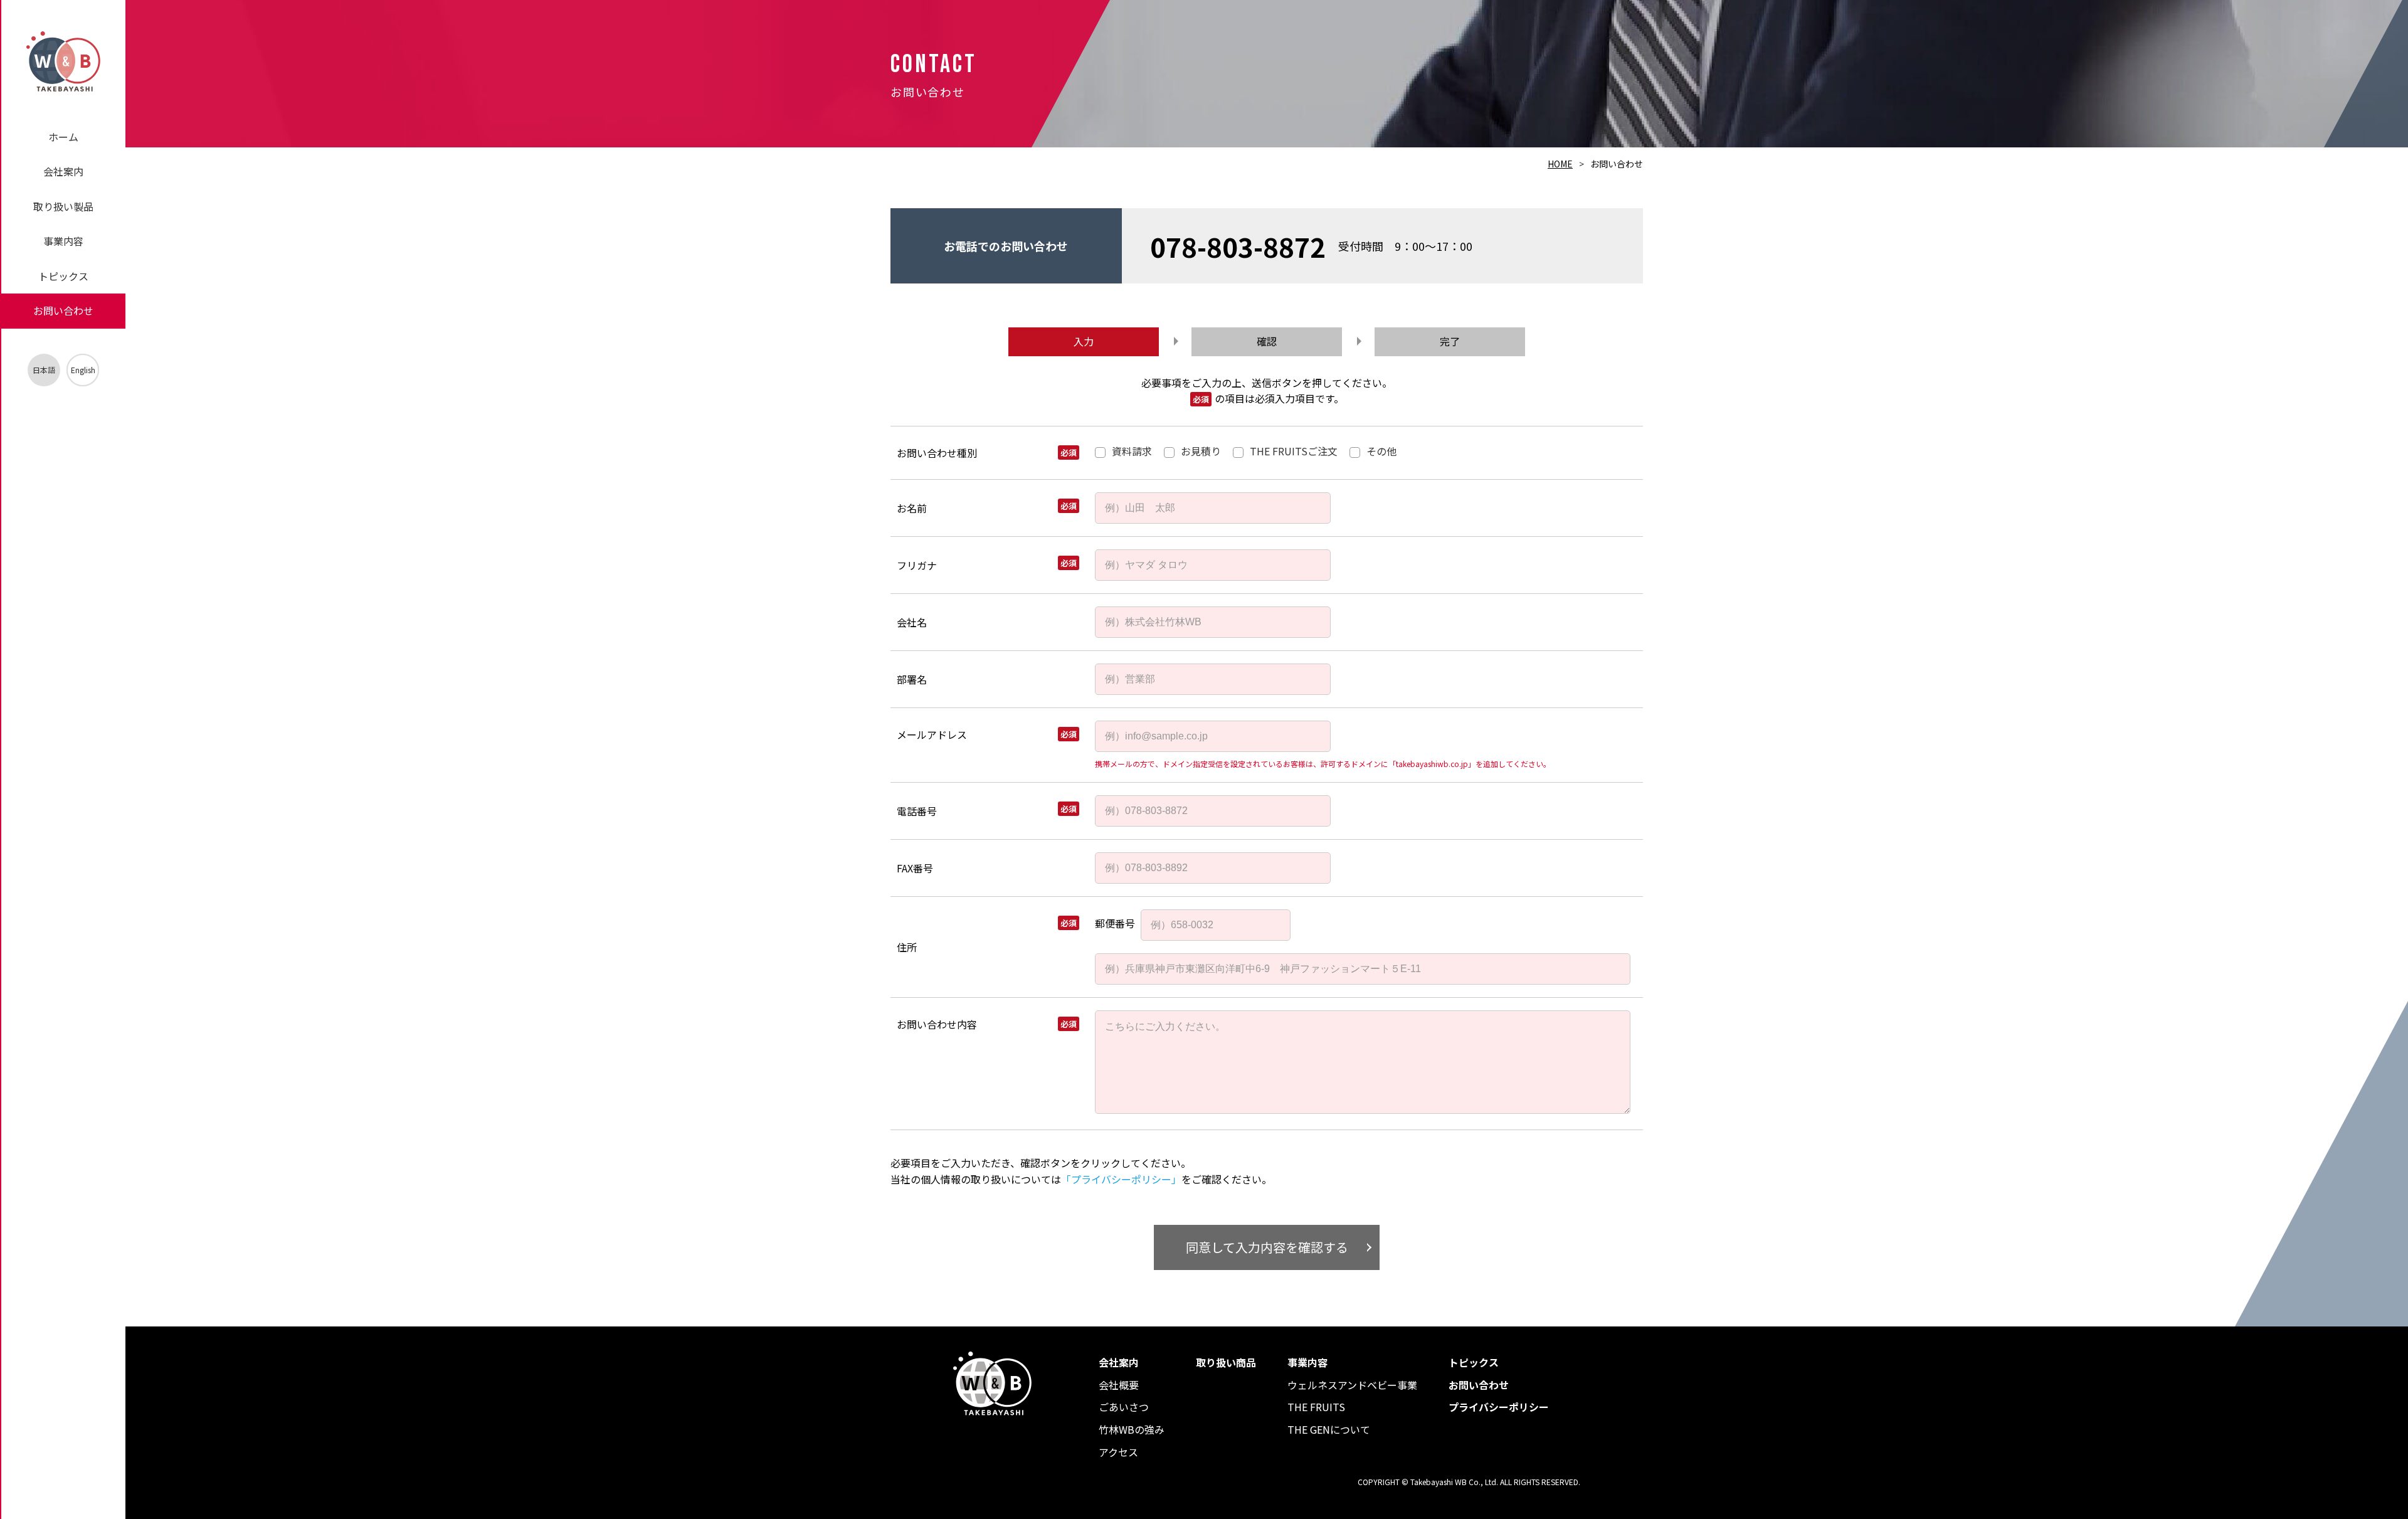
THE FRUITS (1316, 1407)
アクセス (1118, 1452)
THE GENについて (1329, 1429)
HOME (1560, 164)
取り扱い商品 (1226, 1362)
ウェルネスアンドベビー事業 (1352, 1385)
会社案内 (63, 171)
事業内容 (63, 241)
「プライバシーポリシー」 (1121, 1179)
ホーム (63, 137)
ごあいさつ (1124, 1407)
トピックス (63, 276)
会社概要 (1119, 1385)
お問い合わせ (63, 310)
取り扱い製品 (63, 206)
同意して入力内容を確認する (1267, 1247)
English (83, 370)
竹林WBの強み (1132, 1429)
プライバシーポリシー (1499, 1407)
